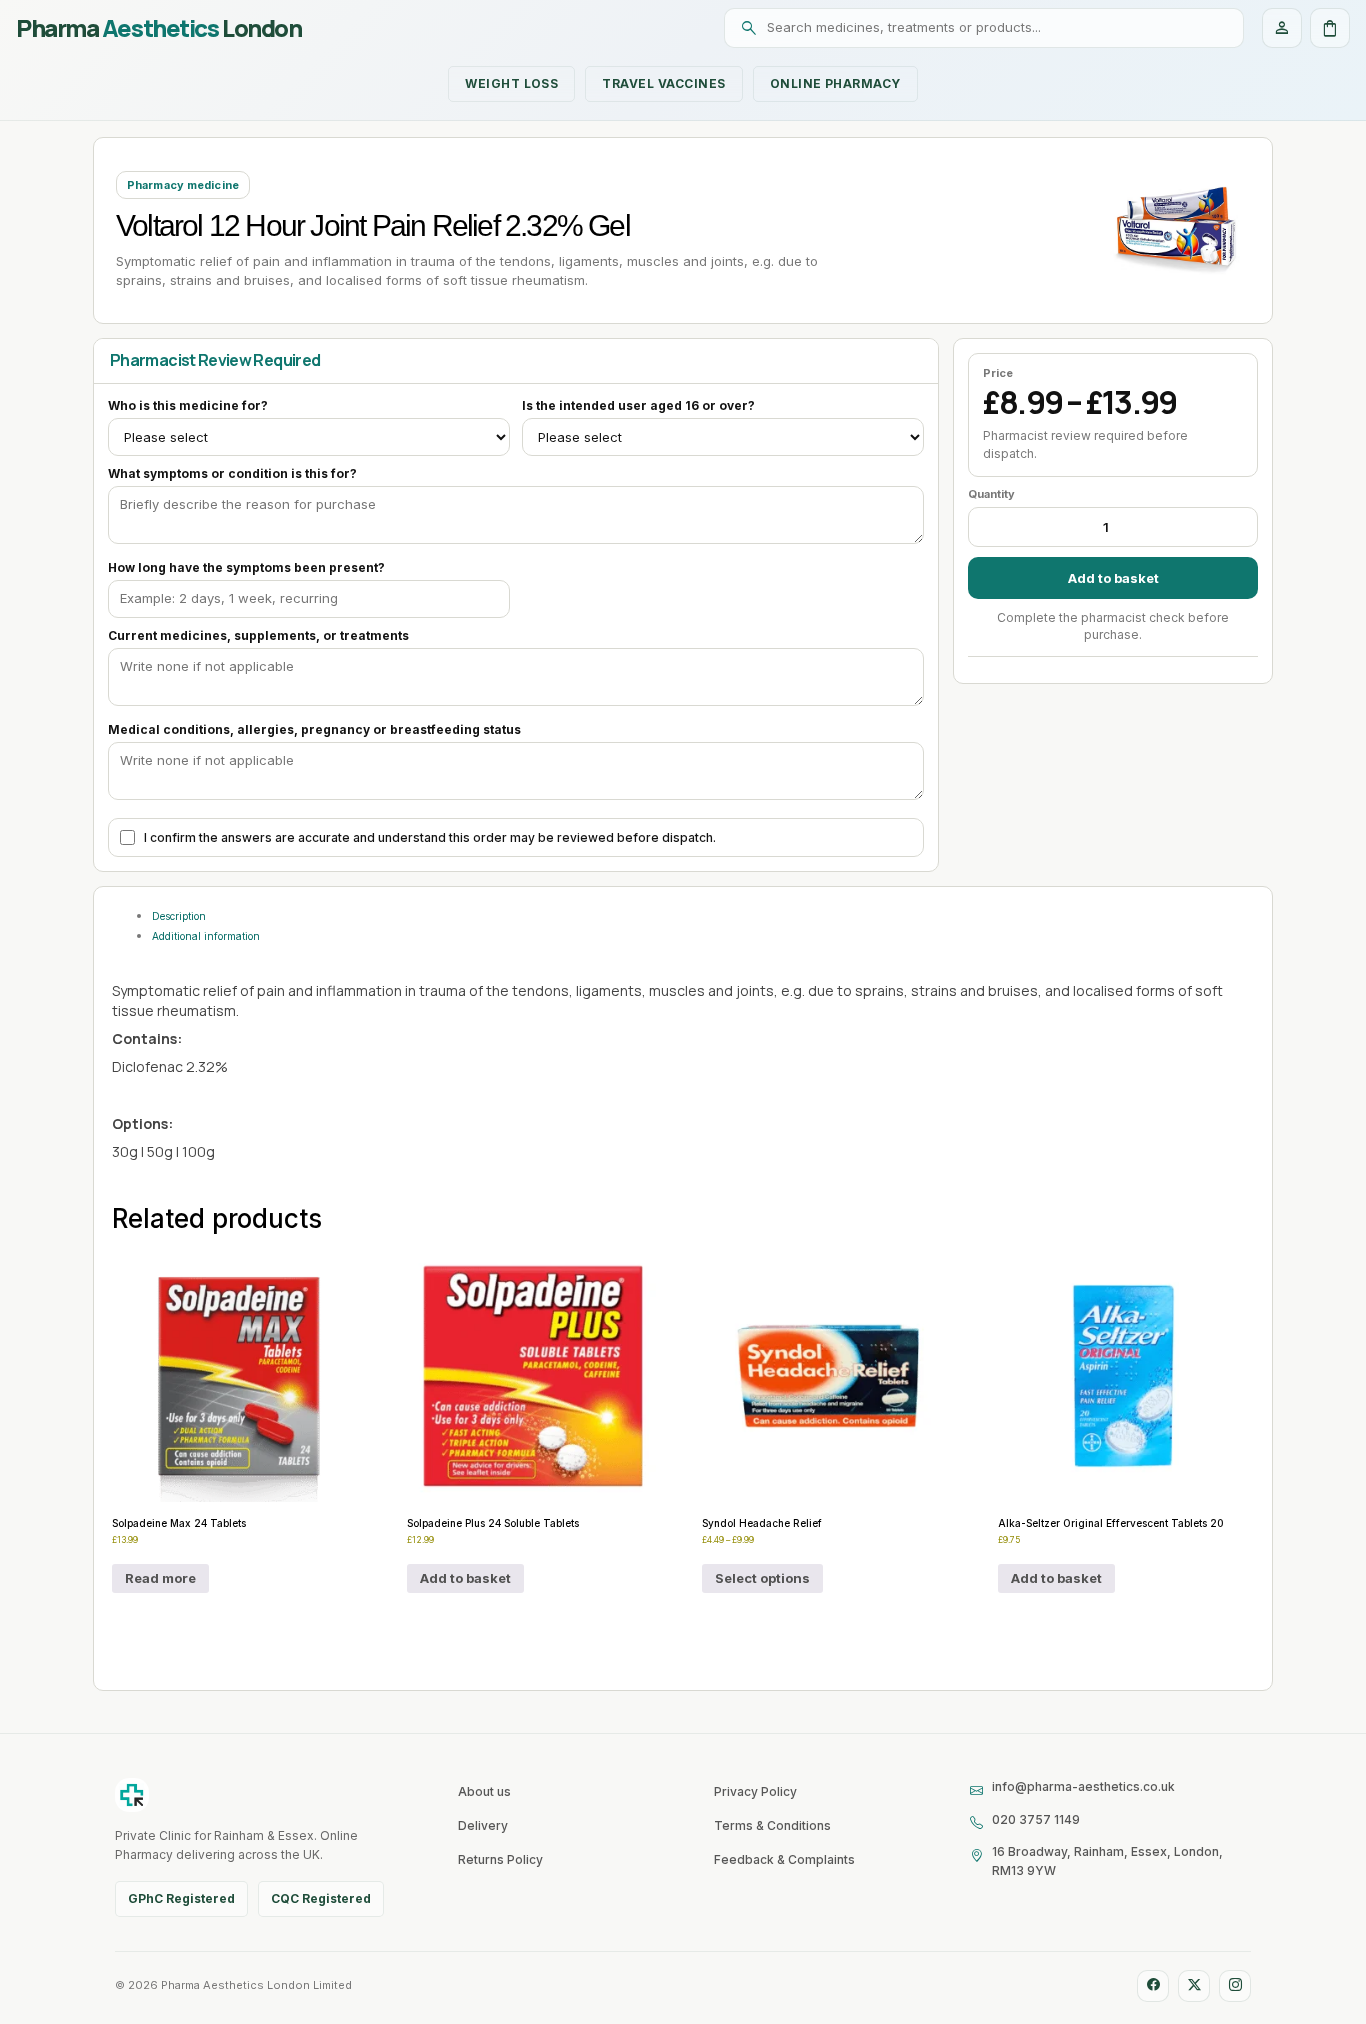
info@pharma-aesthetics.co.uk (1083, 1786)
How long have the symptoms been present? (246, 567)
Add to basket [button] (465, 1578)
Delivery (483, 1825)
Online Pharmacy (835, 83)
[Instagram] (1235, 1986)
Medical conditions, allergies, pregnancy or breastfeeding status (314, 729)
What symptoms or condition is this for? (232, 473)
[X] (1194, 1986)
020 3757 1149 (1036, 1819)
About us (484, 1791)
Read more (160, 1578)
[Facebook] (1153, 1986)
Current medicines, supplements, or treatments (258, 635)
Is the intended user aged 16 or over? (638, 405)
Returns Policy (500, 1859)
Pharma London (158, 28)
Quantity (991, 494)
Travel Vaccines (663, 83)
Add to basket (1113, 578)
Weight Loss (511, 83)
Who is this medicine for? (188, 405)
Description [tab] (179, 916)
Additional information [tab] (206, 936)
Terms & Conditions (772, 1825)
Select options (762, 1578)
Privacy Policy (755, 1791)
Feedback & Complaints (784, 1859)
